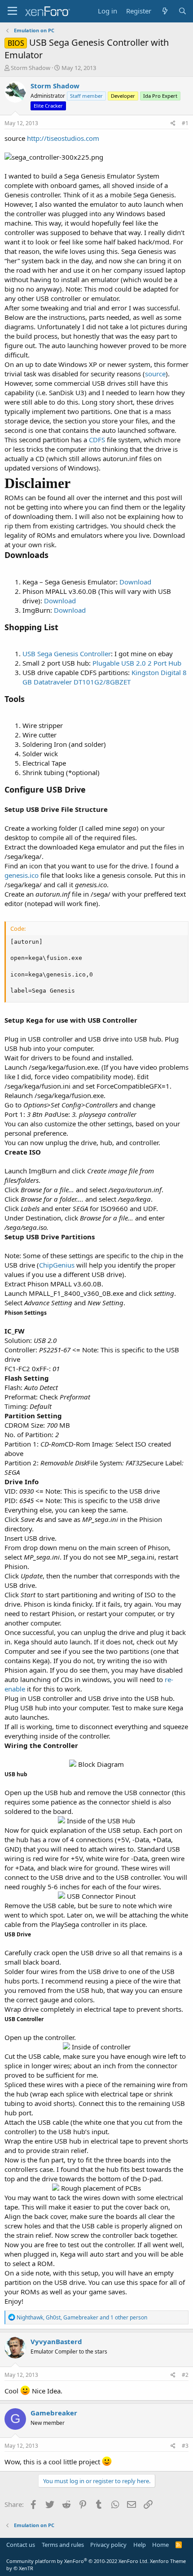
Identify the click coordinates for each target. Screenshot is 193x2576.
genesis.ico (22, 875)
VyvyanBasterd (56, 2341)
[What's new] (164, 11)
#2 (185, 2375)
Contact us (21, 2545)
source (155, 374)
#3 (185, 2446)
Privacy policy (108, 2545)
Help (140, 2545)
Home (160, 2545)
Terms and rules (63, 2545)
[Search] (182, 11)
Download (135, 582)
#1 (185, 123)
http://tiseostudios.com (63, 138)
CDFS (98, 440)
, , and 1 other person (82, 2317)
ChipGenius (58, 1265)
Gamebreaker (54, 2413)
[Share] (173, 124)
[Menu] (12, 11)
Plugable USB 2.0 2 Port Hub (137, 663)
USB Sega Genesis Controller (67, 654)
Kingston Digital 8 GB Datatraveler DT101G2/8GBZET (105, 677)
